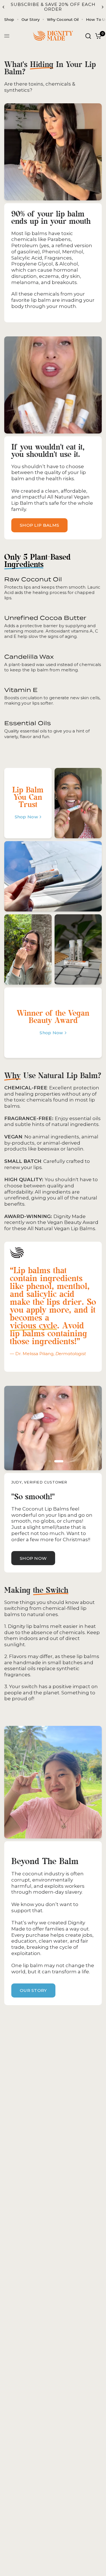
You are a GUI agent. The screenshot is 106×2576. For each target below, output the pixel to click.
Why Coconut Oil (63, 19)
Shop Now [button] (33, 1558)
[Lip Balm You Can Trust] (28, 803)
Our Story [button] (33, 1990)
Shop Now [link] (26, 817)
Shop (9, 19)
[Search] (88, 36)
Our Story (31, 19)
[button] (39, 525)
